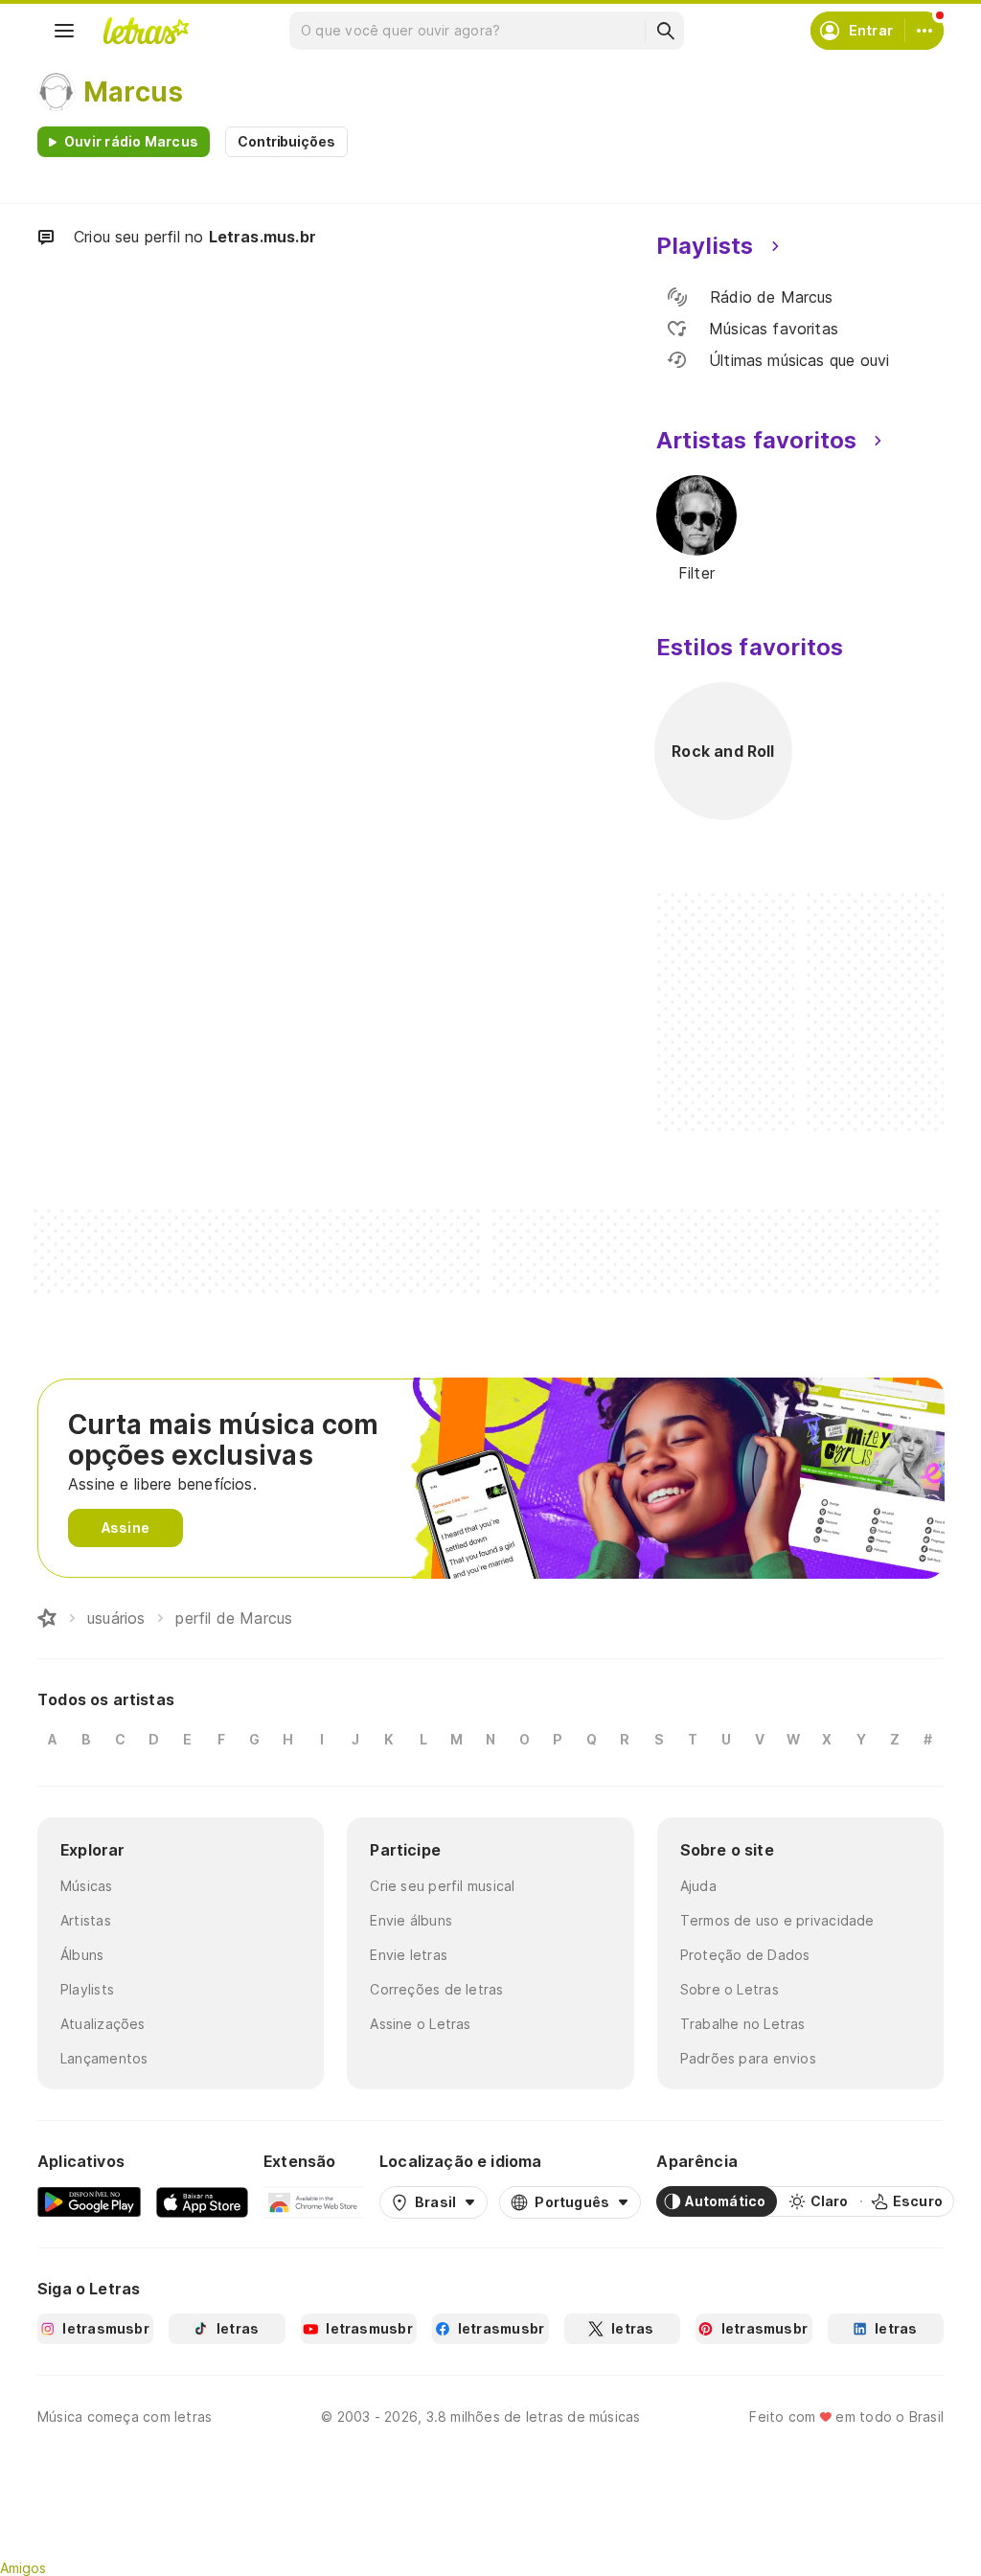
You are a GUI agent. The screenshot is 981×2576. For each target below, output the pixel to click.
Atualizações (103, 2024)
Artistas (86, 1920)
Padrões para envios (748, 2058)
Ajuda (698, 1886)
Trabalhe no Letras (743, 2024)
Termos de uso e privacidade (777, 1920)
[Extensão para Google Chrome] (314, 2201)
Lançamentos (104, 2058)
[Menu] (64, 31)
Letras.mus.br (262, 237)
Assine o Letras (420, 2024)
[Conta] (924, 31)
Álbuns (82, 1955)
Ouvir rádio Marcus (131, 141)
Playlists (87, 1989)
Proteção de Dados (745, 1955)
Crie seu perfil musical (442, 1886)
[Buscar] (665, 31)
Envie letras (409, 1955)
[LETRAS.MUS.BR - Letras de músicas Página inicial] (146, 31)
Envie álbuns (411, 1920)
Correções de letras (436, 1989)
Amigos (23, 2568)
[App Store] (202, 2201)
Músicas (87, 1886)
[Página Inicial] (47, 1618)
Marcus (133, 92)
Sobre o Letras (730, 1989)
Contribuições (286, 141)
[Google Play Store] (89, 2201)
